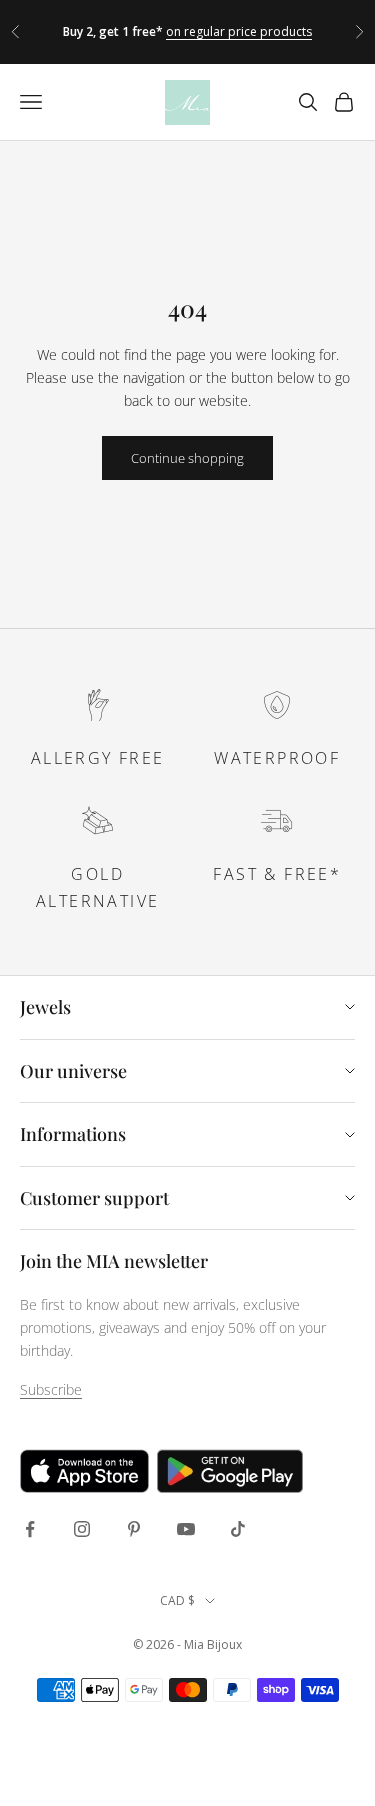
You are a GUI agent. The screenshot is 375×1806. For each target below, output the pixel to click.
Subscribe (51, 1389)
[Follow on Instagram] (82, 1529)
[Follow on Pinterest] (134, 1529)
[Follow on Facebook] (30, 1529)
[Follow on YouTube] (186, 1529)
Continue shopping (187, 458)
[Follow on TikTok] (238, 1529)
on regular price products (239, 31)
